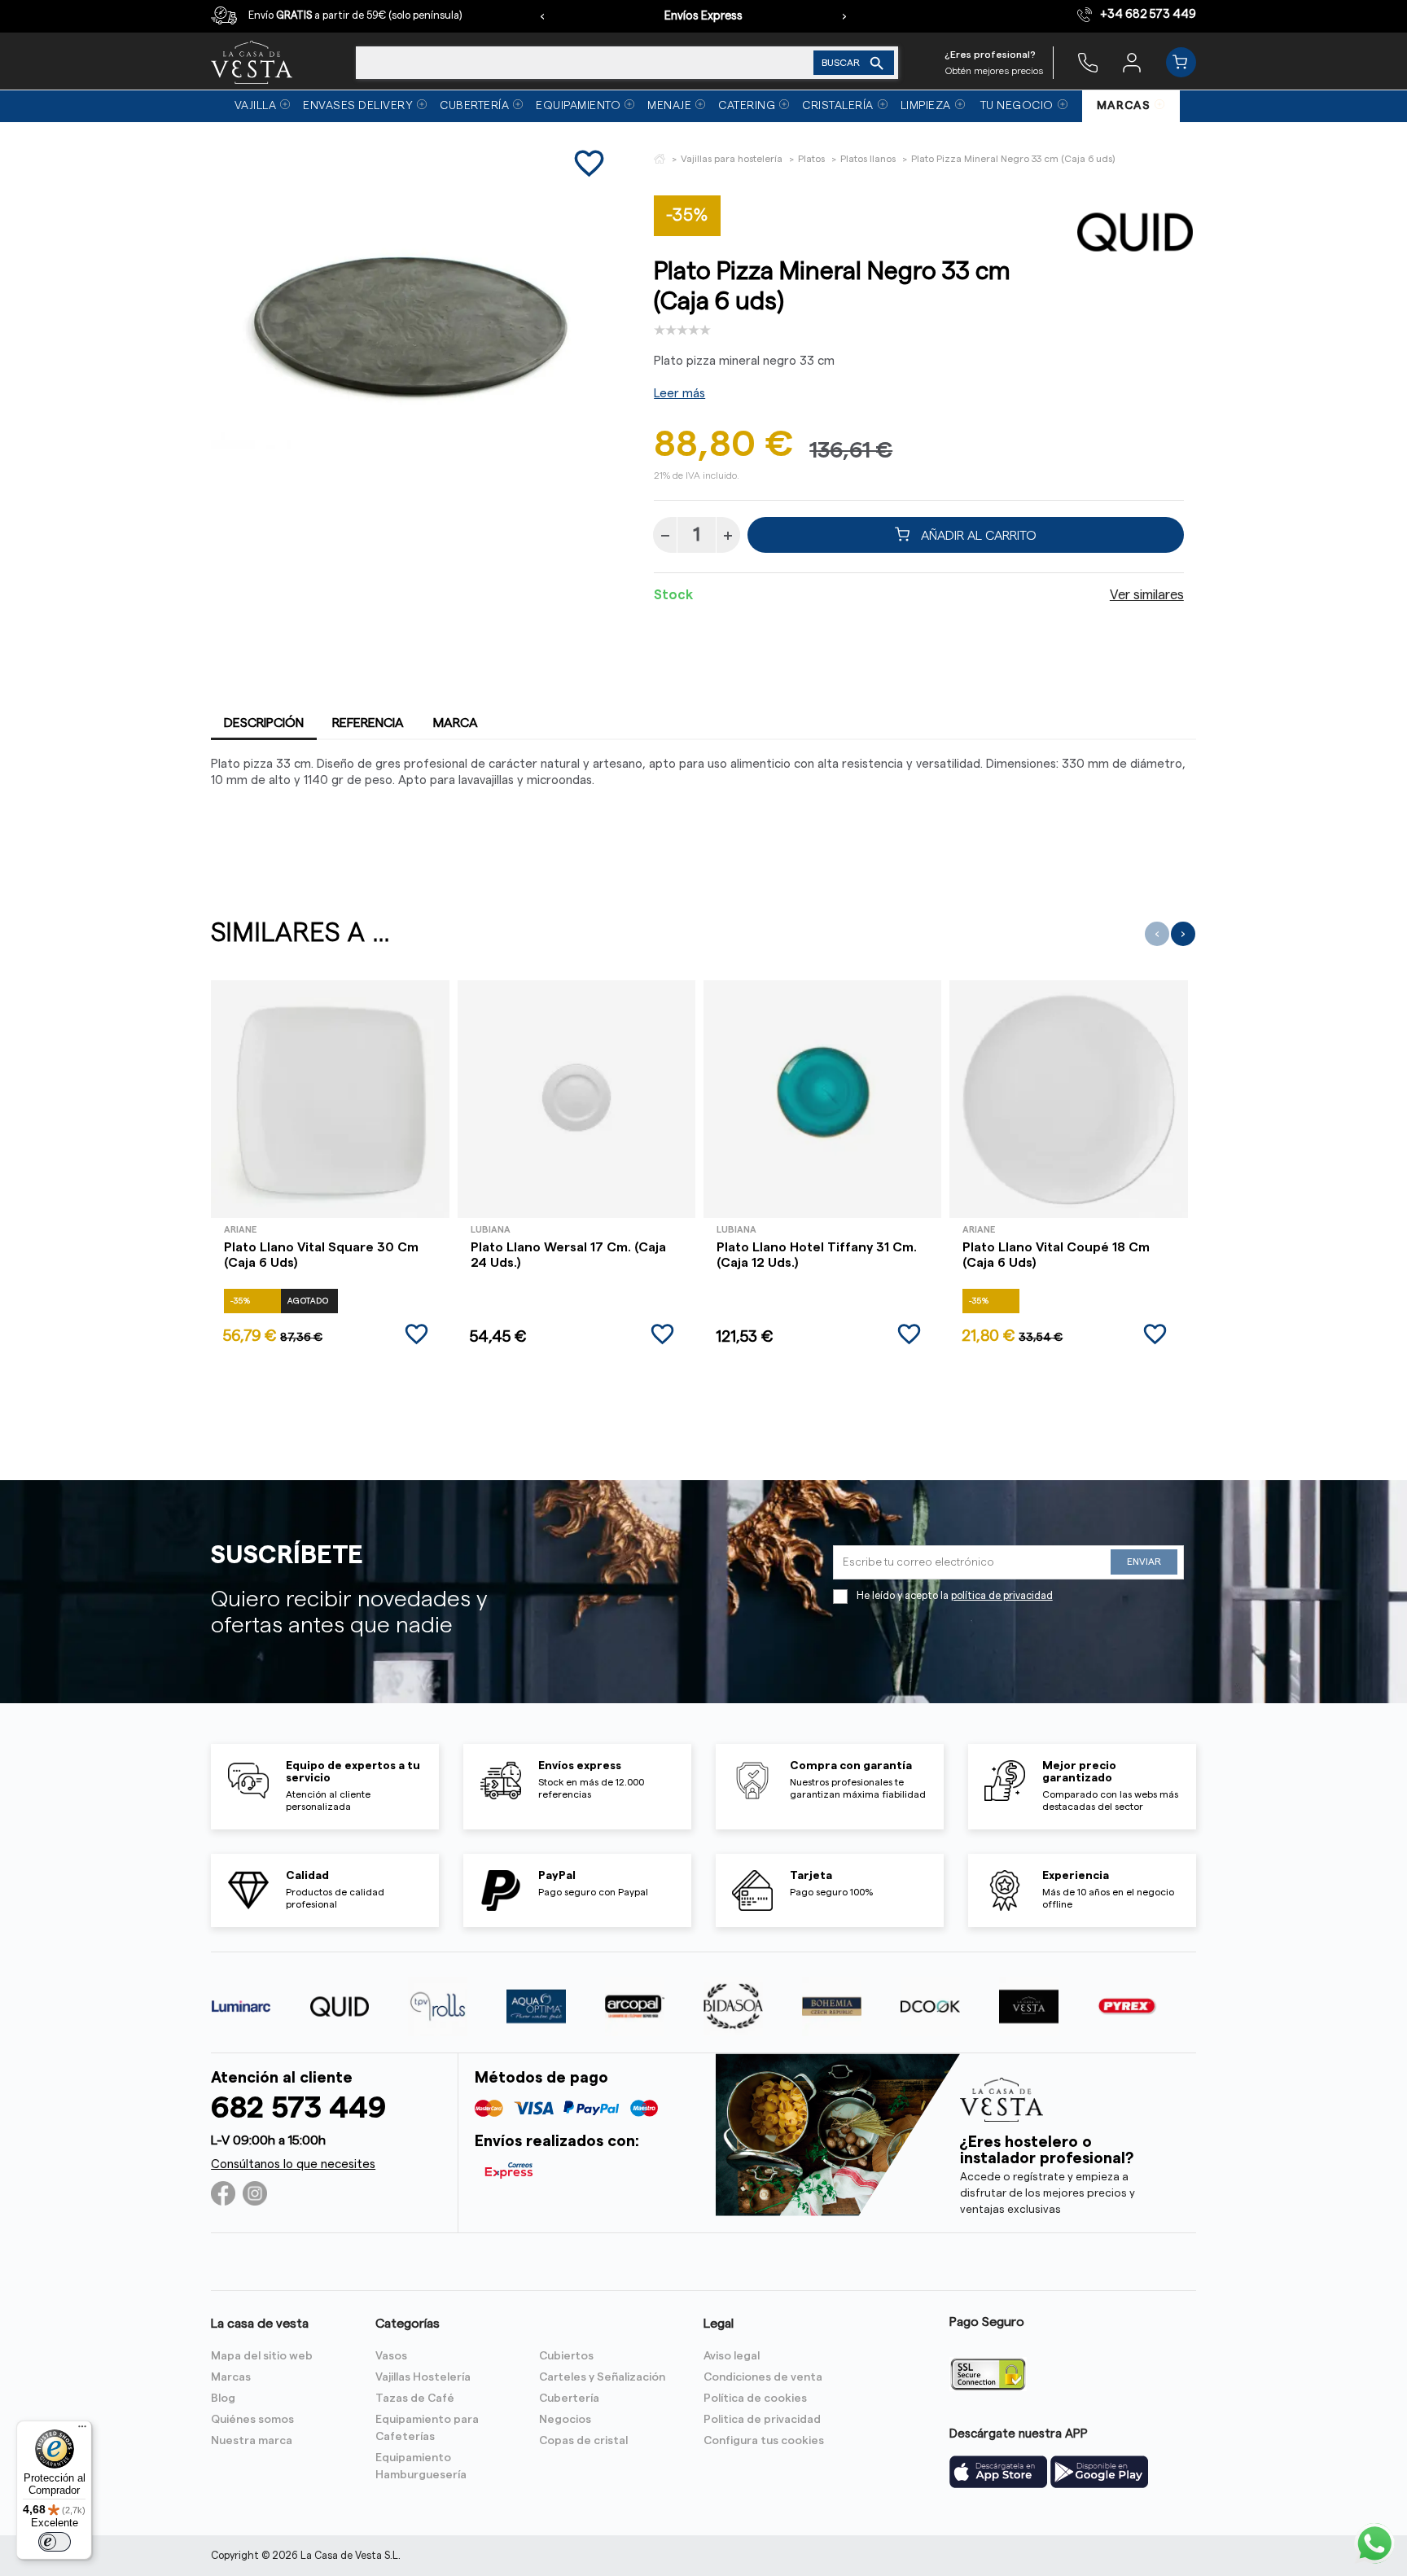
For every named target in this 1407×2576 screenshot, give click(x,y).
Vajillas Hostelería (423, 2377)
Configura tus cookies (764, 2441)
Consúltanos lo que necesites (293, 2164)
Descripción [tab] (264, 723)
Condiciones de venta (763, 2377)
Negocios (565, 2420)
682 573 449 (298, 2108)
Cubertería (569, 2399)
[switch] (55, 2542)
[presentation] (542, 16)
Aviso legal (732, 2356)
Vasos (391, 2356)
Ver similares (1147, 595)
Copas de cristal (583, 2441)
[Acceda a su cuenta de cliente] (1132, 62)
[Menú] (82, 2430)
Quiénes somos (252, 2420)
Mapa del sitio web (262, 2356)
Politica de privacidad (762, 2420)
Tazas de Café (415, 2399)
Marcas (231, 2377)
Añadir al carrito (977, 535)
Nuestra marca (252, 2441)
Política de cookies (755, 2399)
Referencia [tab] (368, 723)
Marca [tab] (456, 723)
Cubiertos (566, 2356)
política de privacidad (1002, 1596)
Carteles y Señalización (602, 2377)
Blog (223, 2399)
